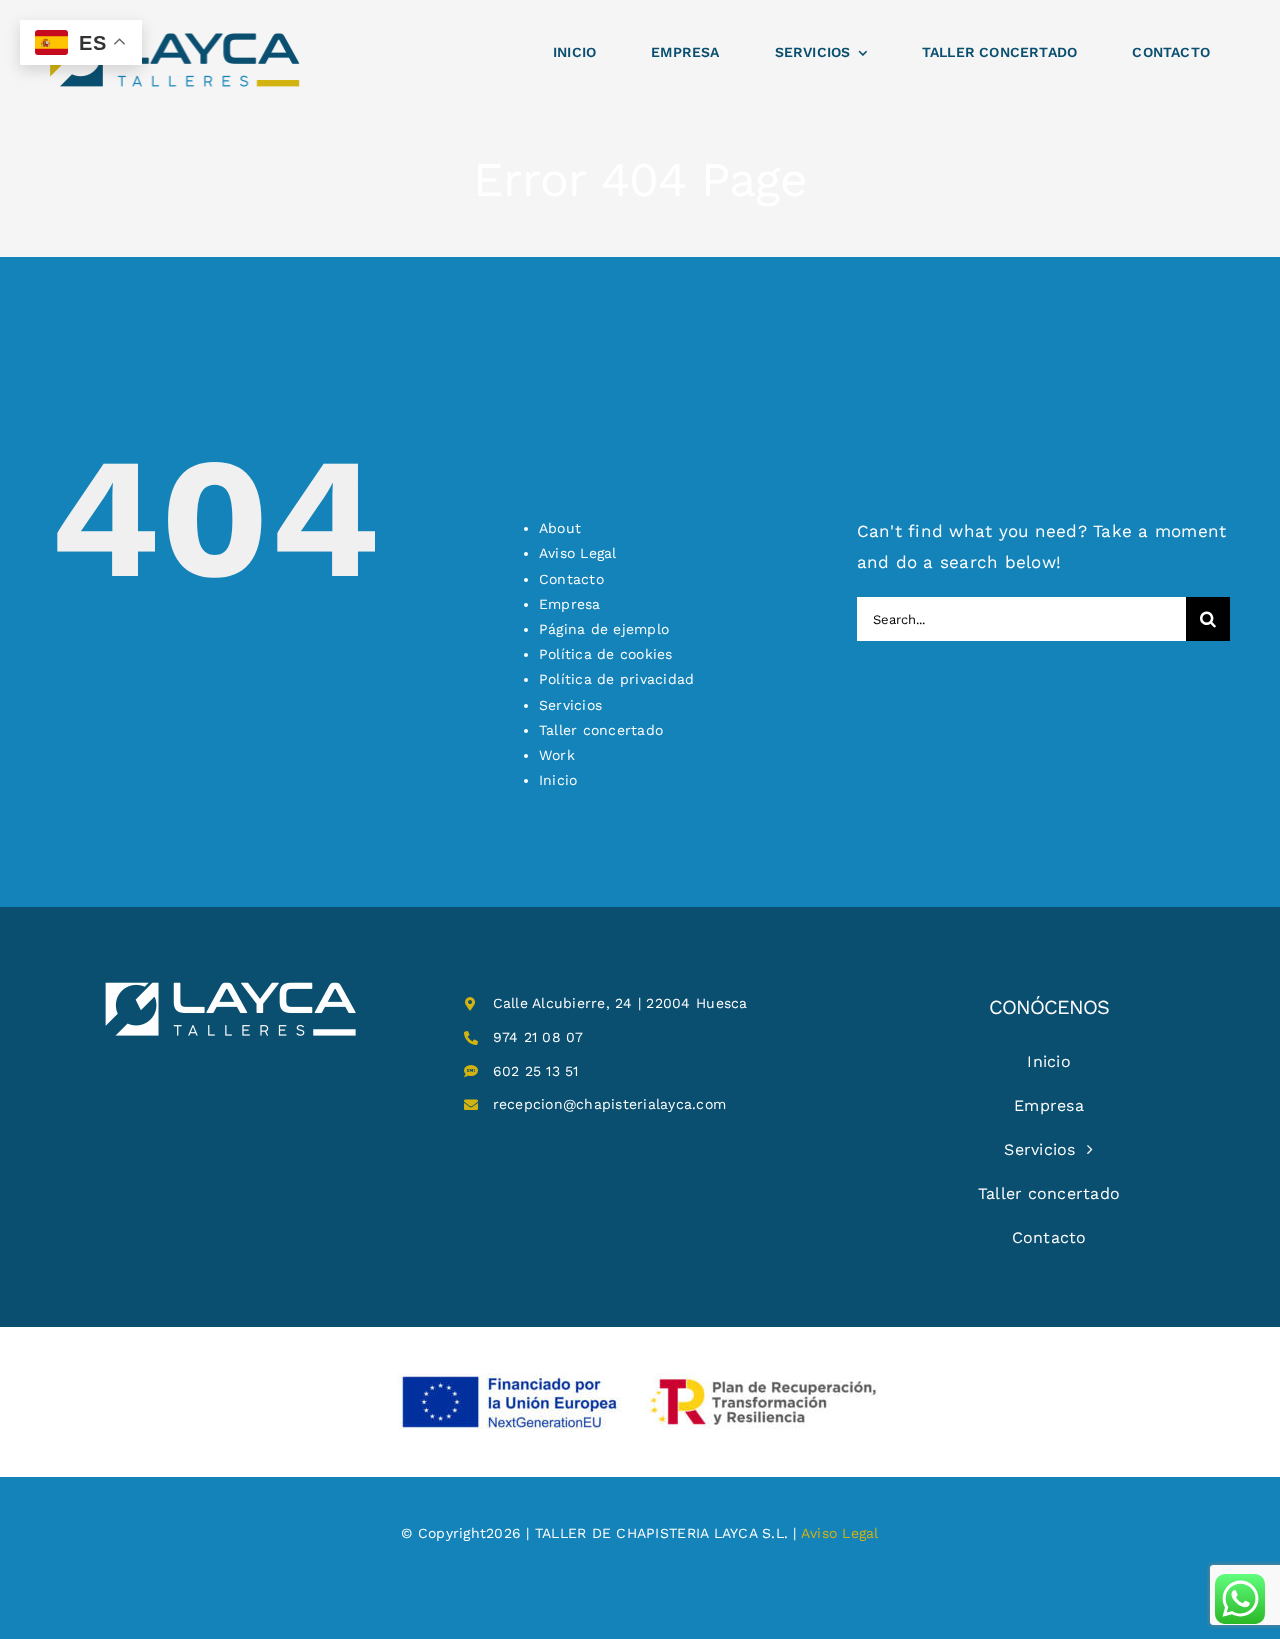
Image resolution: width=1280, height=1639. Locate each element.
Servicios (570, 705)
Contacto (571, 579)
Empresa (570, 604)
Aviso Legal (578, 553)
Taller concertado (601, 730)
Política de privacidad (617, 679)
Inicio (558, 780)
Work (557, 755)
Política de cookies (606, 654)
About (560, 528)
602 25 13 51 (536, 1071)
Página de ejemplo (604, 629)
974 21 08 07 (538, 1037)
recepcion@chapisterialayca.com (610, 1104)
